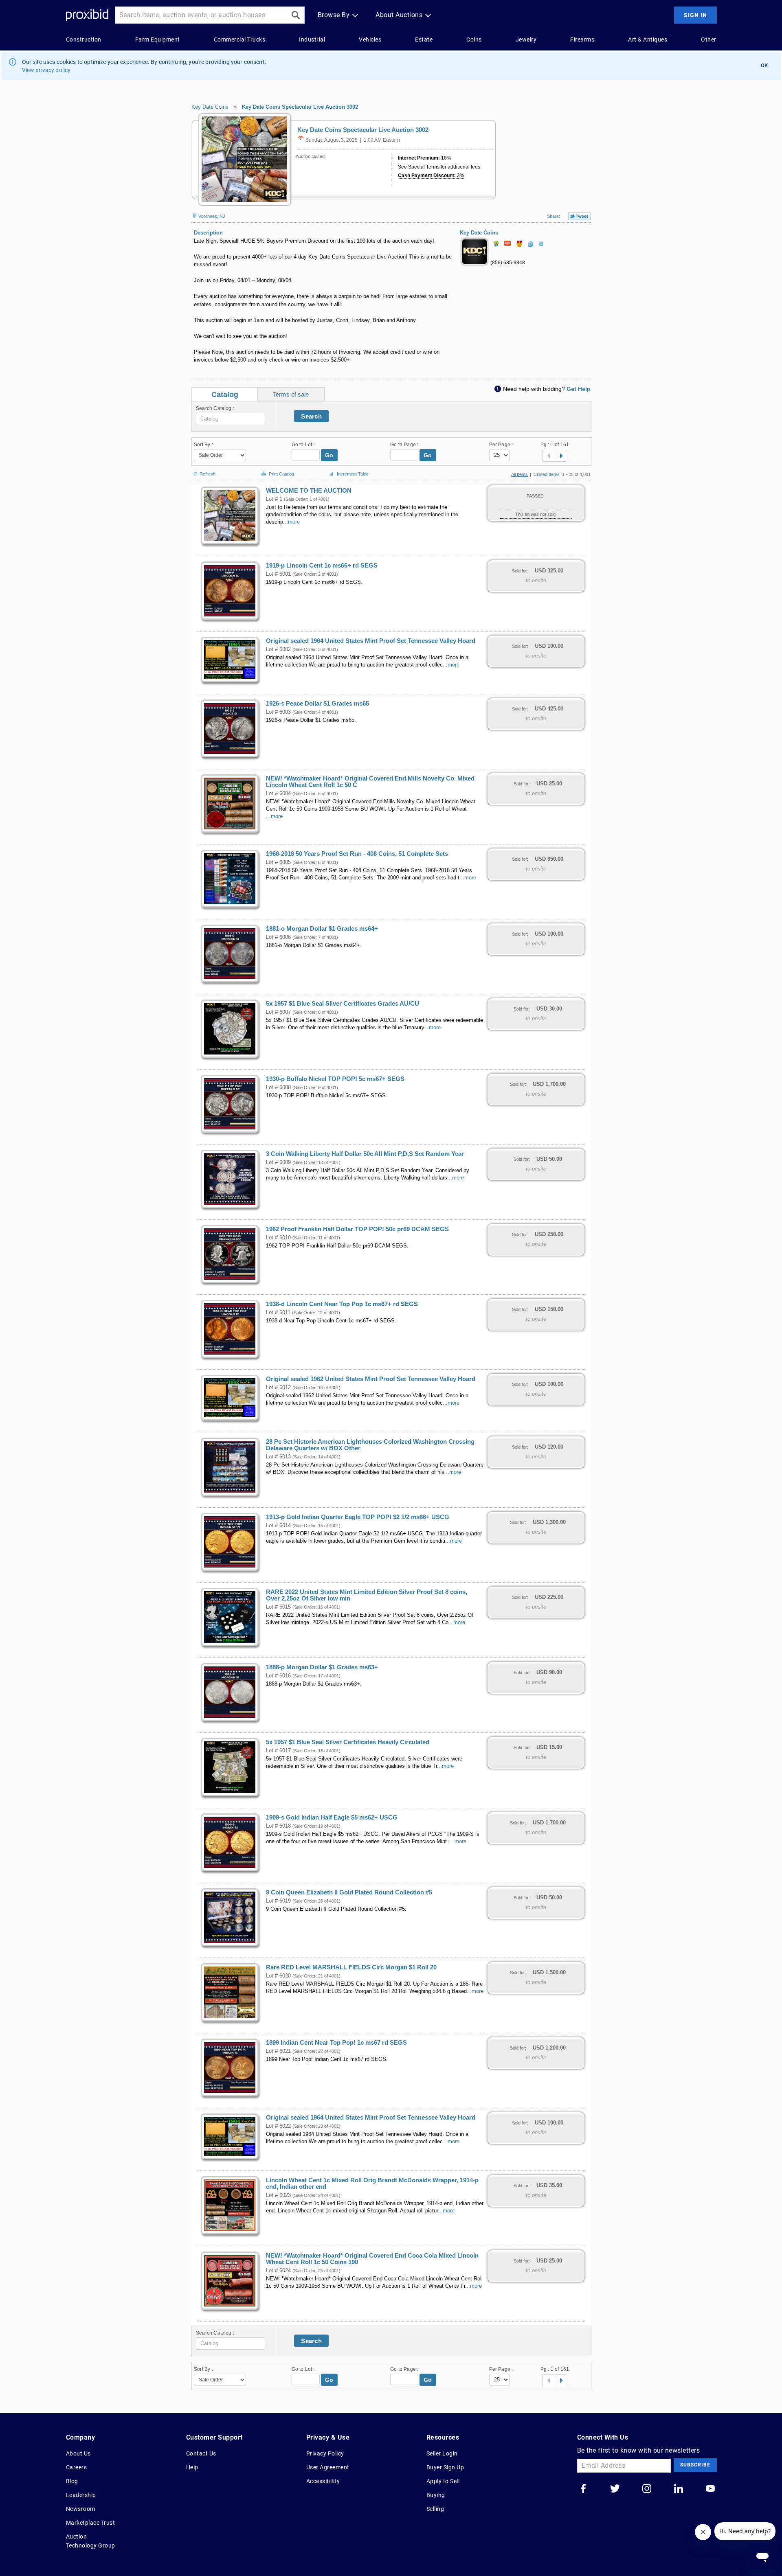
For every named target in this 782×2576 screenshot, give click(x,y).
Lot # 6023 (278, 2195)
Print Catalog (281, 472)
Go (329, 455)
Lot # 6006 (278, 937)
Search (311, 416)
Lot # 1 (274, 499)
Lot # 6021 (278, 2051)
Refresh (208, 473)
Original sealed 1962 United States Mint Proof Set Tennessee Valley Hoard (371, 1379)
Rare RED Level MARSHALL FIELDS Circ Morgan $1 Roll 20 (351, 1967)
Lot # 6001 (278, 574)
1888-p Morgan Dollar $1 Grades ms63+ (322, 1667)
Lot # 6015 (278, 1607)
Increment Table (353, 474)
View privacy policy (46, 70)
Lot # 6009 (278, 1162)
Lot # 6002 (278, 649)
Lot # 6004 (278, 794)
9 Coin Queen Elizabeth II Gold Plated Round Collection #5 (349, 1892)
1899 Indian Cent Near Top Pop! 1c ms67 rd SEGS (336, 2043)
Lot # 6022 (278, 2126)
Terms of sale (291, 394)
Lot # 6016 (278, 1676)
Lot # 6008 (278, 1087)
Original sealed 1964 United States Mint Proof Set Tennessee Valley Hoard (371, 641)
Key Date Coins (210, 107)
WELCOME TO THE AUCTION (309, 491)
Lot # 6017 (278, 1751)
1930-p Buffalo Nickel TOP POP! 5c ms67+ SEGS (335, 1079)
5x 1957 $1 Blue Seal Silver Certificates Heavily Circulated (348, 1742)
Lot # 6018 (278, 1826)
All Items (520, 474)
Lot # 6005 (278, 862)
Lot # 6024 (278, 2271)
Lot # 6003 (278, 712)
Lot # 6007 (278, 1012)
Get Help (579, 389)
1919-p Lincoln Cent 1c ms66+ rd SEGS (322, 566)
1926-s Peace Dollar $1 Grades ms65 (317, 704)
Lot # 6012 (278, 1388)
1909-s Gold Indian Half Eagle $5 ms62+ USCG (332, 1817)
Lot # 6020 (278, 1976)
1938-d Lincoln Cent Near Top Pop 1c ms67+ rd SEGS (342, 1304)
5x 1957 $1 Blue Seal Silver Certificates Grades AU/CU (343, 1004)
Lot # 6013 (278, 1457)
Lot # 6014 (278, 1526)
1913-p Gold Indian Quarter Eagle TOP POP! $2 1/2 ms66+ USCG (358, 1517)
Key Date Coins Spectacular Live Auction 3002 (300, 107)
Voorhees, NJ (211, 216)
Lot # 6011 (278, 1313)
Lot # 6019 (278, 1901)
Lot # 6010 (278, 1238)
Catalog (225, 395)
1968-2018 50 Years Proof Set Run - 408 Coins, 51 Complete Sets (357, 854)
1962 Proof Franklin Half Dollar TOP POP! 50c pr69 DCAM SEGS (357, 1229)
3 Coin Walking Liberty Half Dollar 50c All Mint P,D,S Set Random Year (365, 1154)
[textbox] (231, 419)
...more (291, 522)
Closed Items (547, 474)
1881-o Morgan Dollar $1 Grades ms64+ (322, 929)
